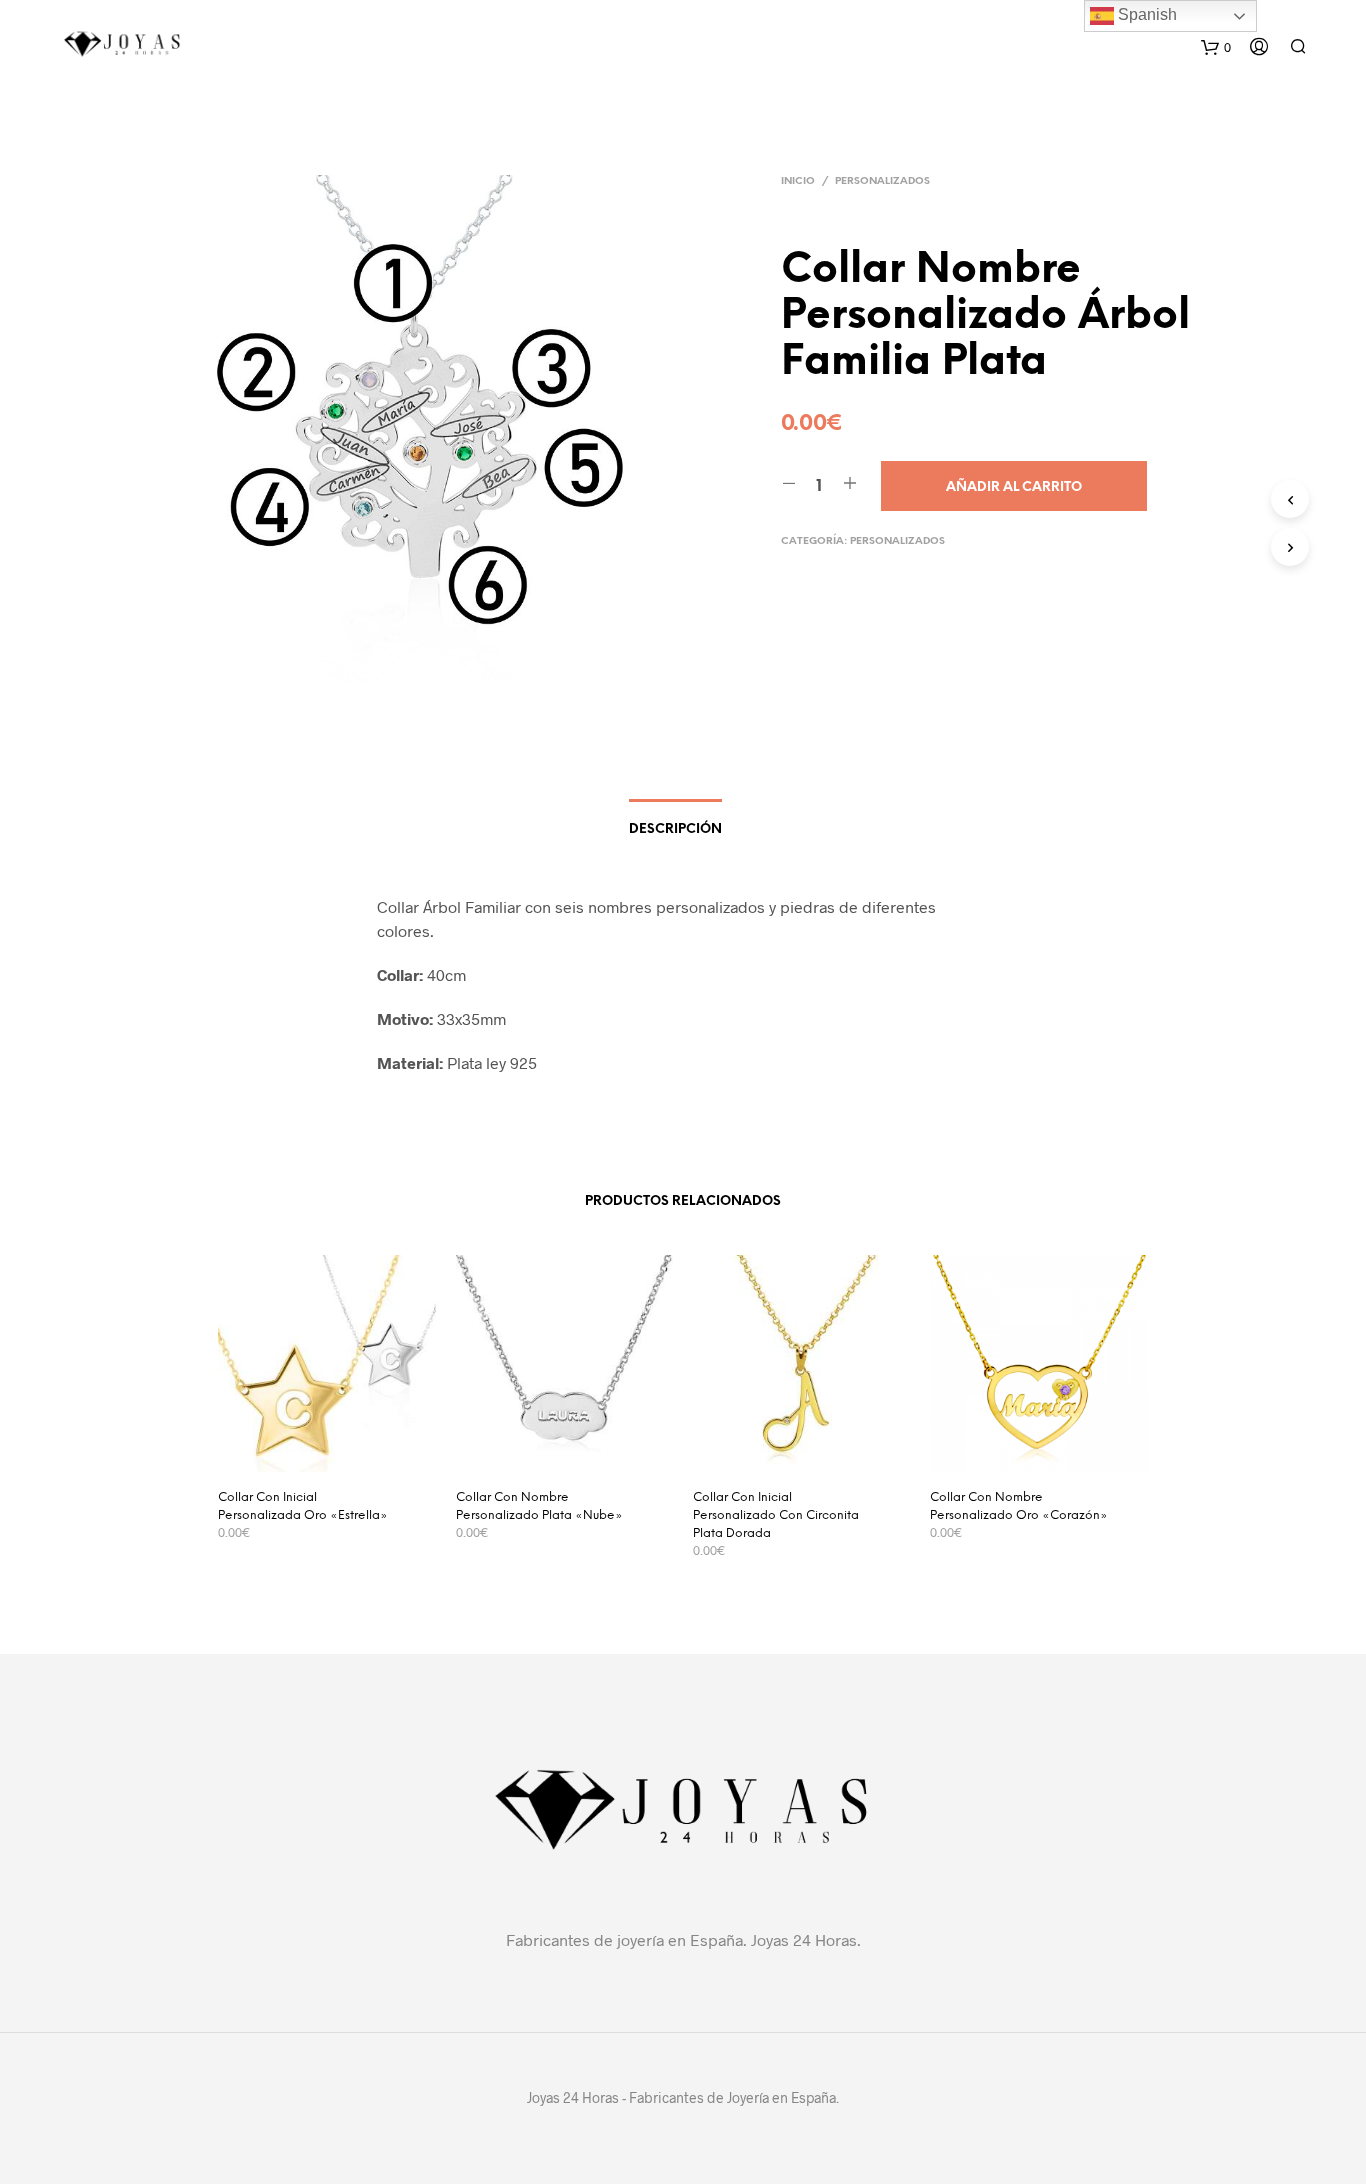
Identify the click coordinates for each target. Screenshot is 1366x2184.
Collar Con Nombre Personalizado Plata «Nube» (539, 1506)
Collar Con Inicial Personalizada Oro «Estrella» (303, 1506)
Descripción (675, 829)
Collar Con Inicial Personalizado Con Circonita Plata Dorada (776, 1515)
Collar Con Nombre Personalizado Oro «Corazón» (1019, 1506)
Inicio (798, 181)
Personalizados (882, 181)
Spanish (1145, 14)
